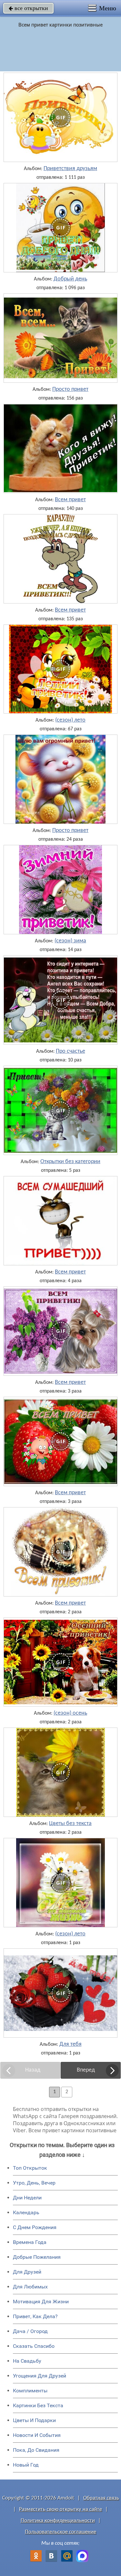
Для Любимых (30, 2287)
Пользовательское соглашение (60, 2532)
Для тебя (71, 2044)
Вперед (86, 2070)
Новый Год (26, 2465)
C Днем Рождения (35, 2227)
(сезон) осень (70, 1713)
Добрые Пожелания (37, 2257)
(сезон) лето (70, 720)
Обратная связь (101, 2498)
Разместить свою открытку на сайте (60, 2509)
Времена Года (30, 2242)
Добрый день (70, 279)
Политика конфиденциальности (58, 2521)
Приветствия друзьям (70, 169)
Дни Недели (27, 2198)
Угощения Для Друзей (40, 2376)
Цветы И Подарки (34, 2420)
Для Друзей (27, 2272)
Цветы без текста (70, 1824)
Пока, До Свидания (36, 2450)
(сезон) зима (70, 941)
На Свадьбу (27, 2361)
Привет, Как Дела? (35, 2316)
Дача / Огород (30, 2331)
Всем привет (70, 500)
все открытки (28, 8)
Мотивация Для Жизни (41, 2302)
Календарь (26, 2212)
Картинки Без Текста (38, 2405)
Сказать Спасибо (34, 2346)
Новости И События (37, 2435)
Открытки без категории (70, 1162)
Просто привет (70, 390)
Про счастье (71, 1051)
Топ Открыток (30, 2168)
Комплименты (30, 2391)
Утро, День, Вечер (34, 2183)
